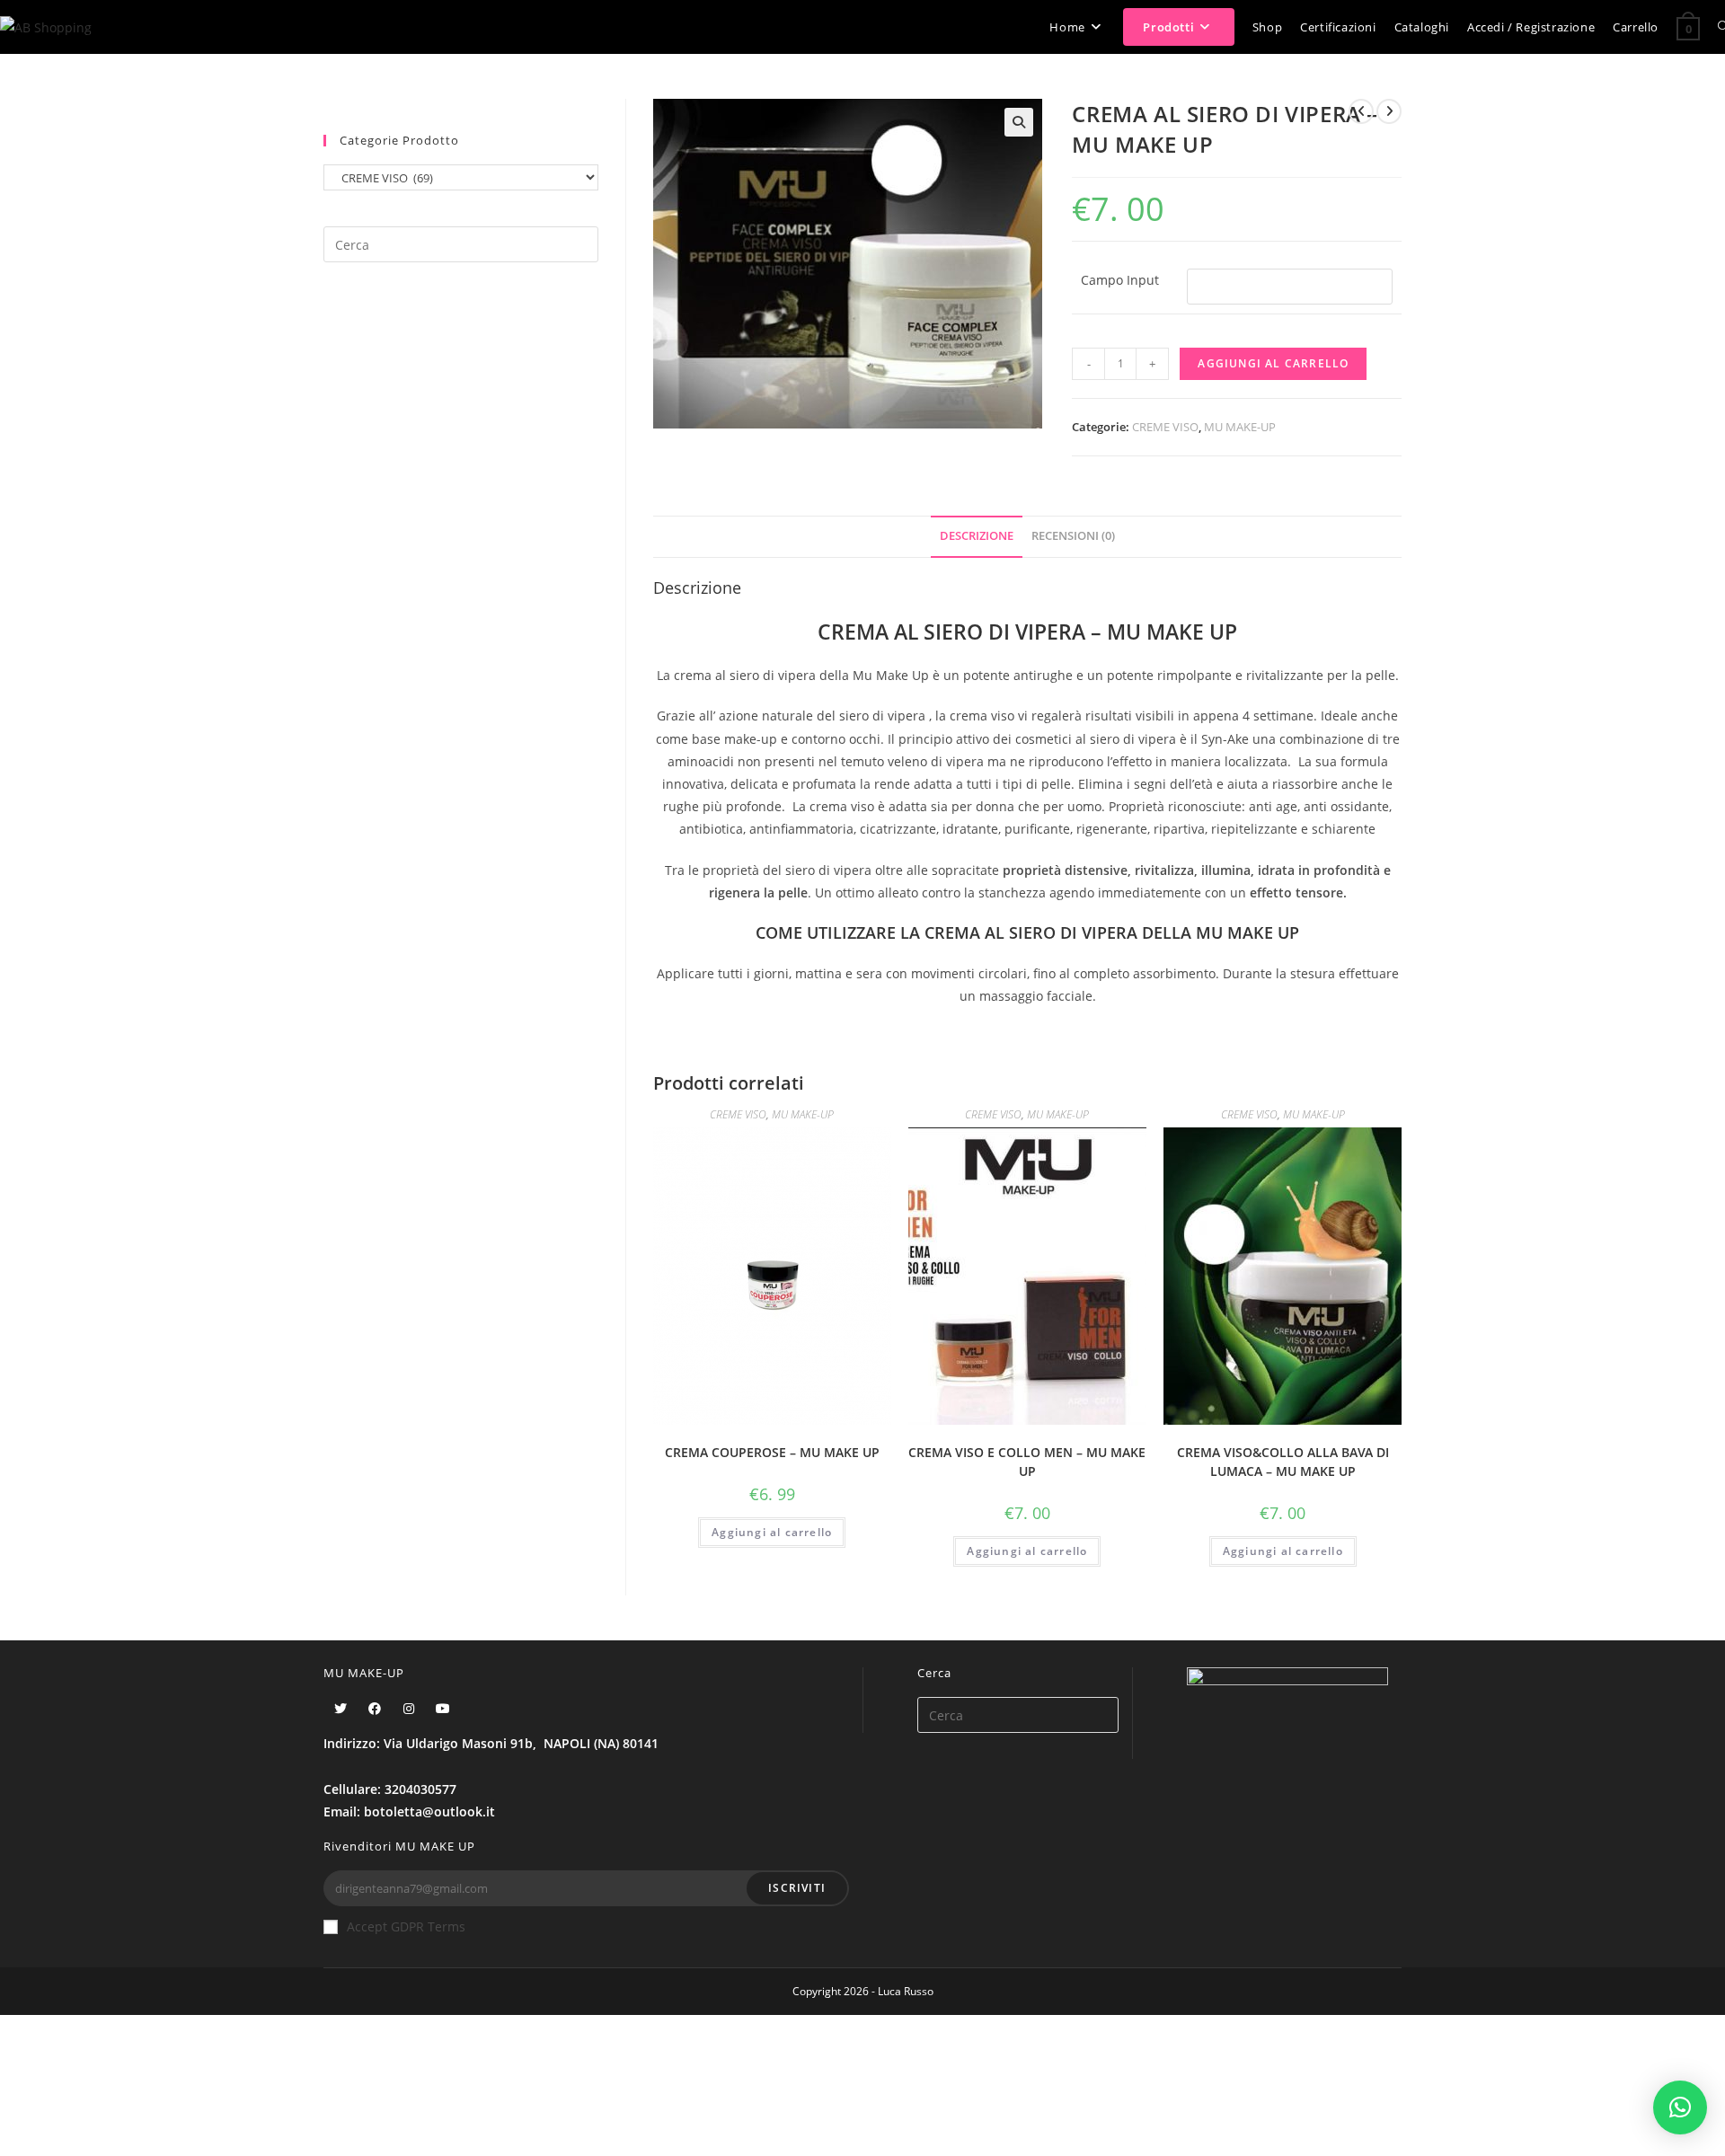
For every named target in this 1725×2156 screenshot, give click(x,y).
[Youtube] (443, 1708)
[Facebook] (375, 1708)
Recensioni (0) (1073, 536)
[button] (1680, 2107)
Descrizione (977, 536)
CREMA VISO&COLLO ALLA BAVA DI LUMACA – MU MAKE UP (1283, 1462)
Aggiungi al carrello (1273, 363)
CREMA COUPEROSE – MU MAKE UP (772, 1452)
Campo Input (1120, 280)
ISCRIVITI (797, 1888)
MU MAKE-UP (1240, 427)
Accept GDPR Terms (406, 1926)
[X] (341, 1708)
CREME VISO (1165, 427)
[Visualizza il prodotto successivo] (1389, 111)
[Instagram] (409, 1708)
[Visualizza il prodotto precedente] (1361, 111)
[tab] (977, 537)
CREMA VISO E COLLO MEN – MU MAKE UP (1027, 1462)
